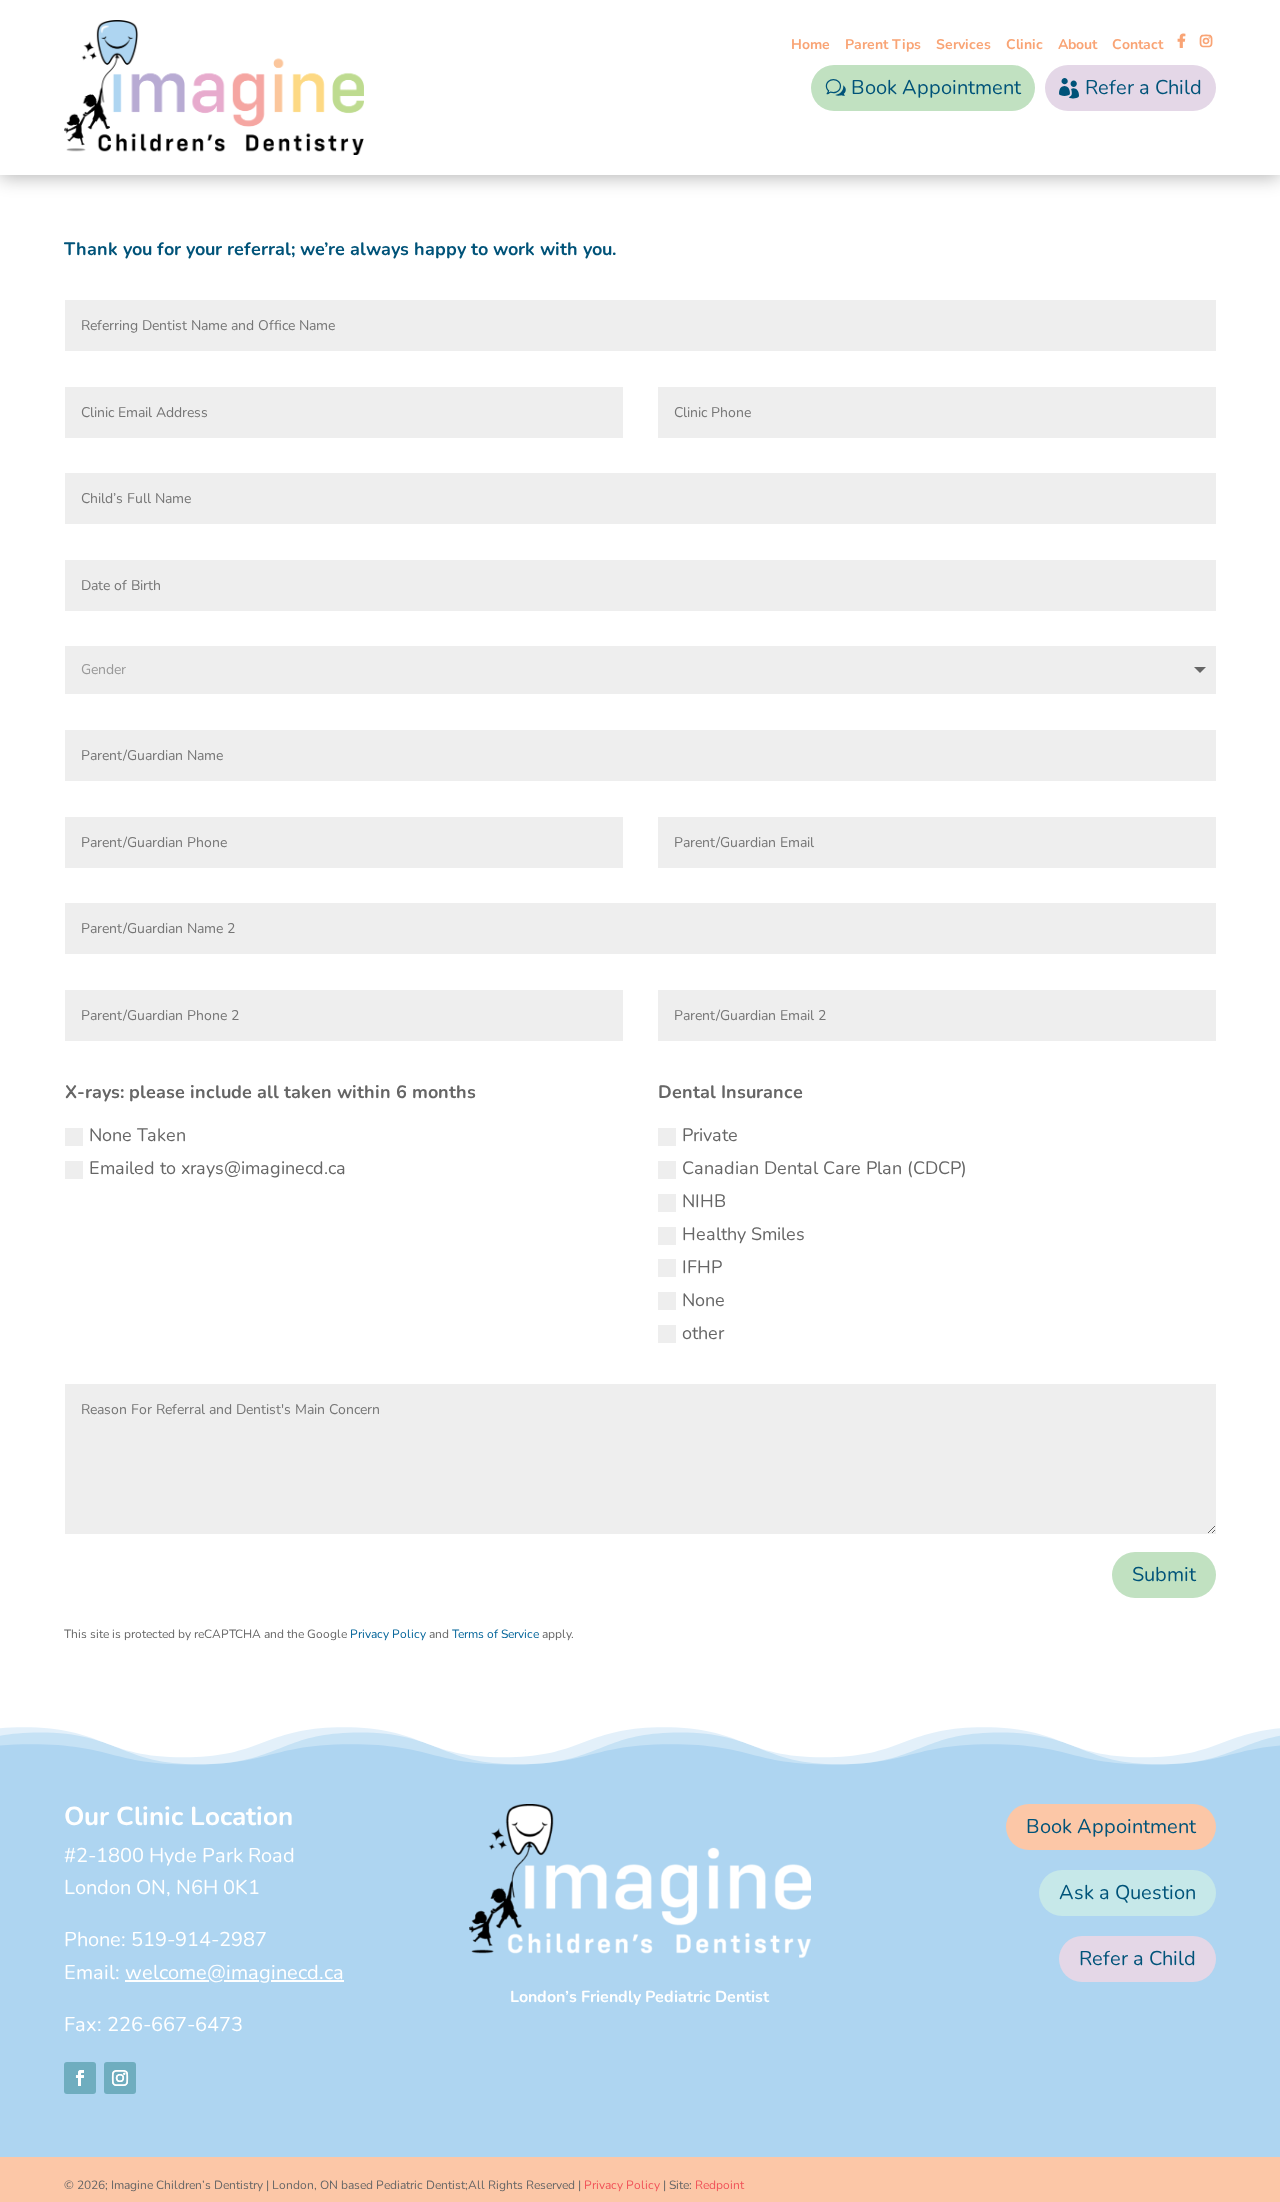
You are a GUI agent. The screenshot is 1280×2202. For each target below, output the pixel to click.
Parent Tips (883, 46)
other (703, 1333)
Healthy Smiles (743, 1234)
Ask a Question (1127, 1892)
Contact (1137, 46)
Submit (1164, 1574)
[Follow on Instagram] (120, 2078)
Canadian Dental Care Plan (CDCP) (824, 1168)
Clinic (1024, 46)
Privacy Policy (388, 1634)
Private (710, 1135)
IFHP (702, 1267)
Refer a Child (1143, 87)
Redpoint (719, 2185)
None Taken (137, 1135)
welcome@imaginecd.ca (234, 1972)
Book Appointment (936, 87)
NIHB (704, 1201)
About (1077, 46)
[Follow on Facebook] (80, 2078)
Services (963, 46)
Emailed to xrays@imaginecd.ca (217, 1168)
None (703, 1300)
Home (810, 46)
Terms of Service (495, 1634)
